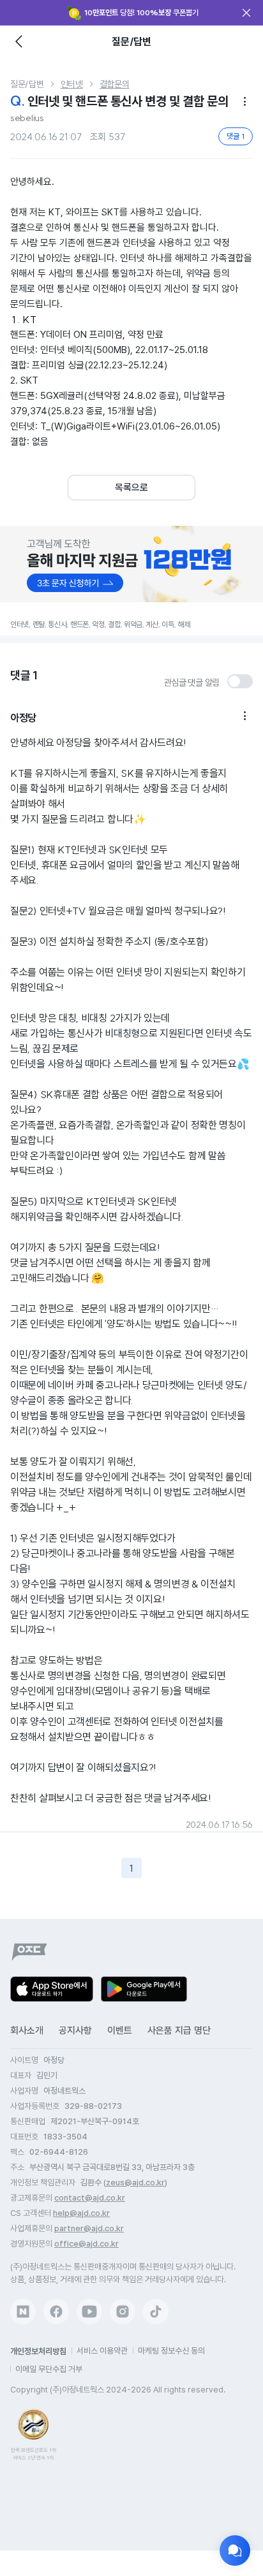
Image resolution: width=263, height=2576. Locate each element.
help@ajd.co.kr (81, 2213)
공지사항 (75, 2030)
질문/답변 (27, 84)
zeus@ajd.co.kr (135, 2182)
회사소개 (27, 2030)
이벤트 (120, 2030)
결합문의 (115, 84)
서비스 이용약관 (102, 2351)
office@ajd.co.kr (86, 2244)
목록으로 (131, 488)
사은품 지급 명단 (179, 2030)
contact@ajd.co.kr (90, 2198)
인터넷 (72, 84)
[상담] (235, 2551)
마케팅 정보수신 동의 (171, 2351)
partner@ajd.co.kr (89, 2228)
